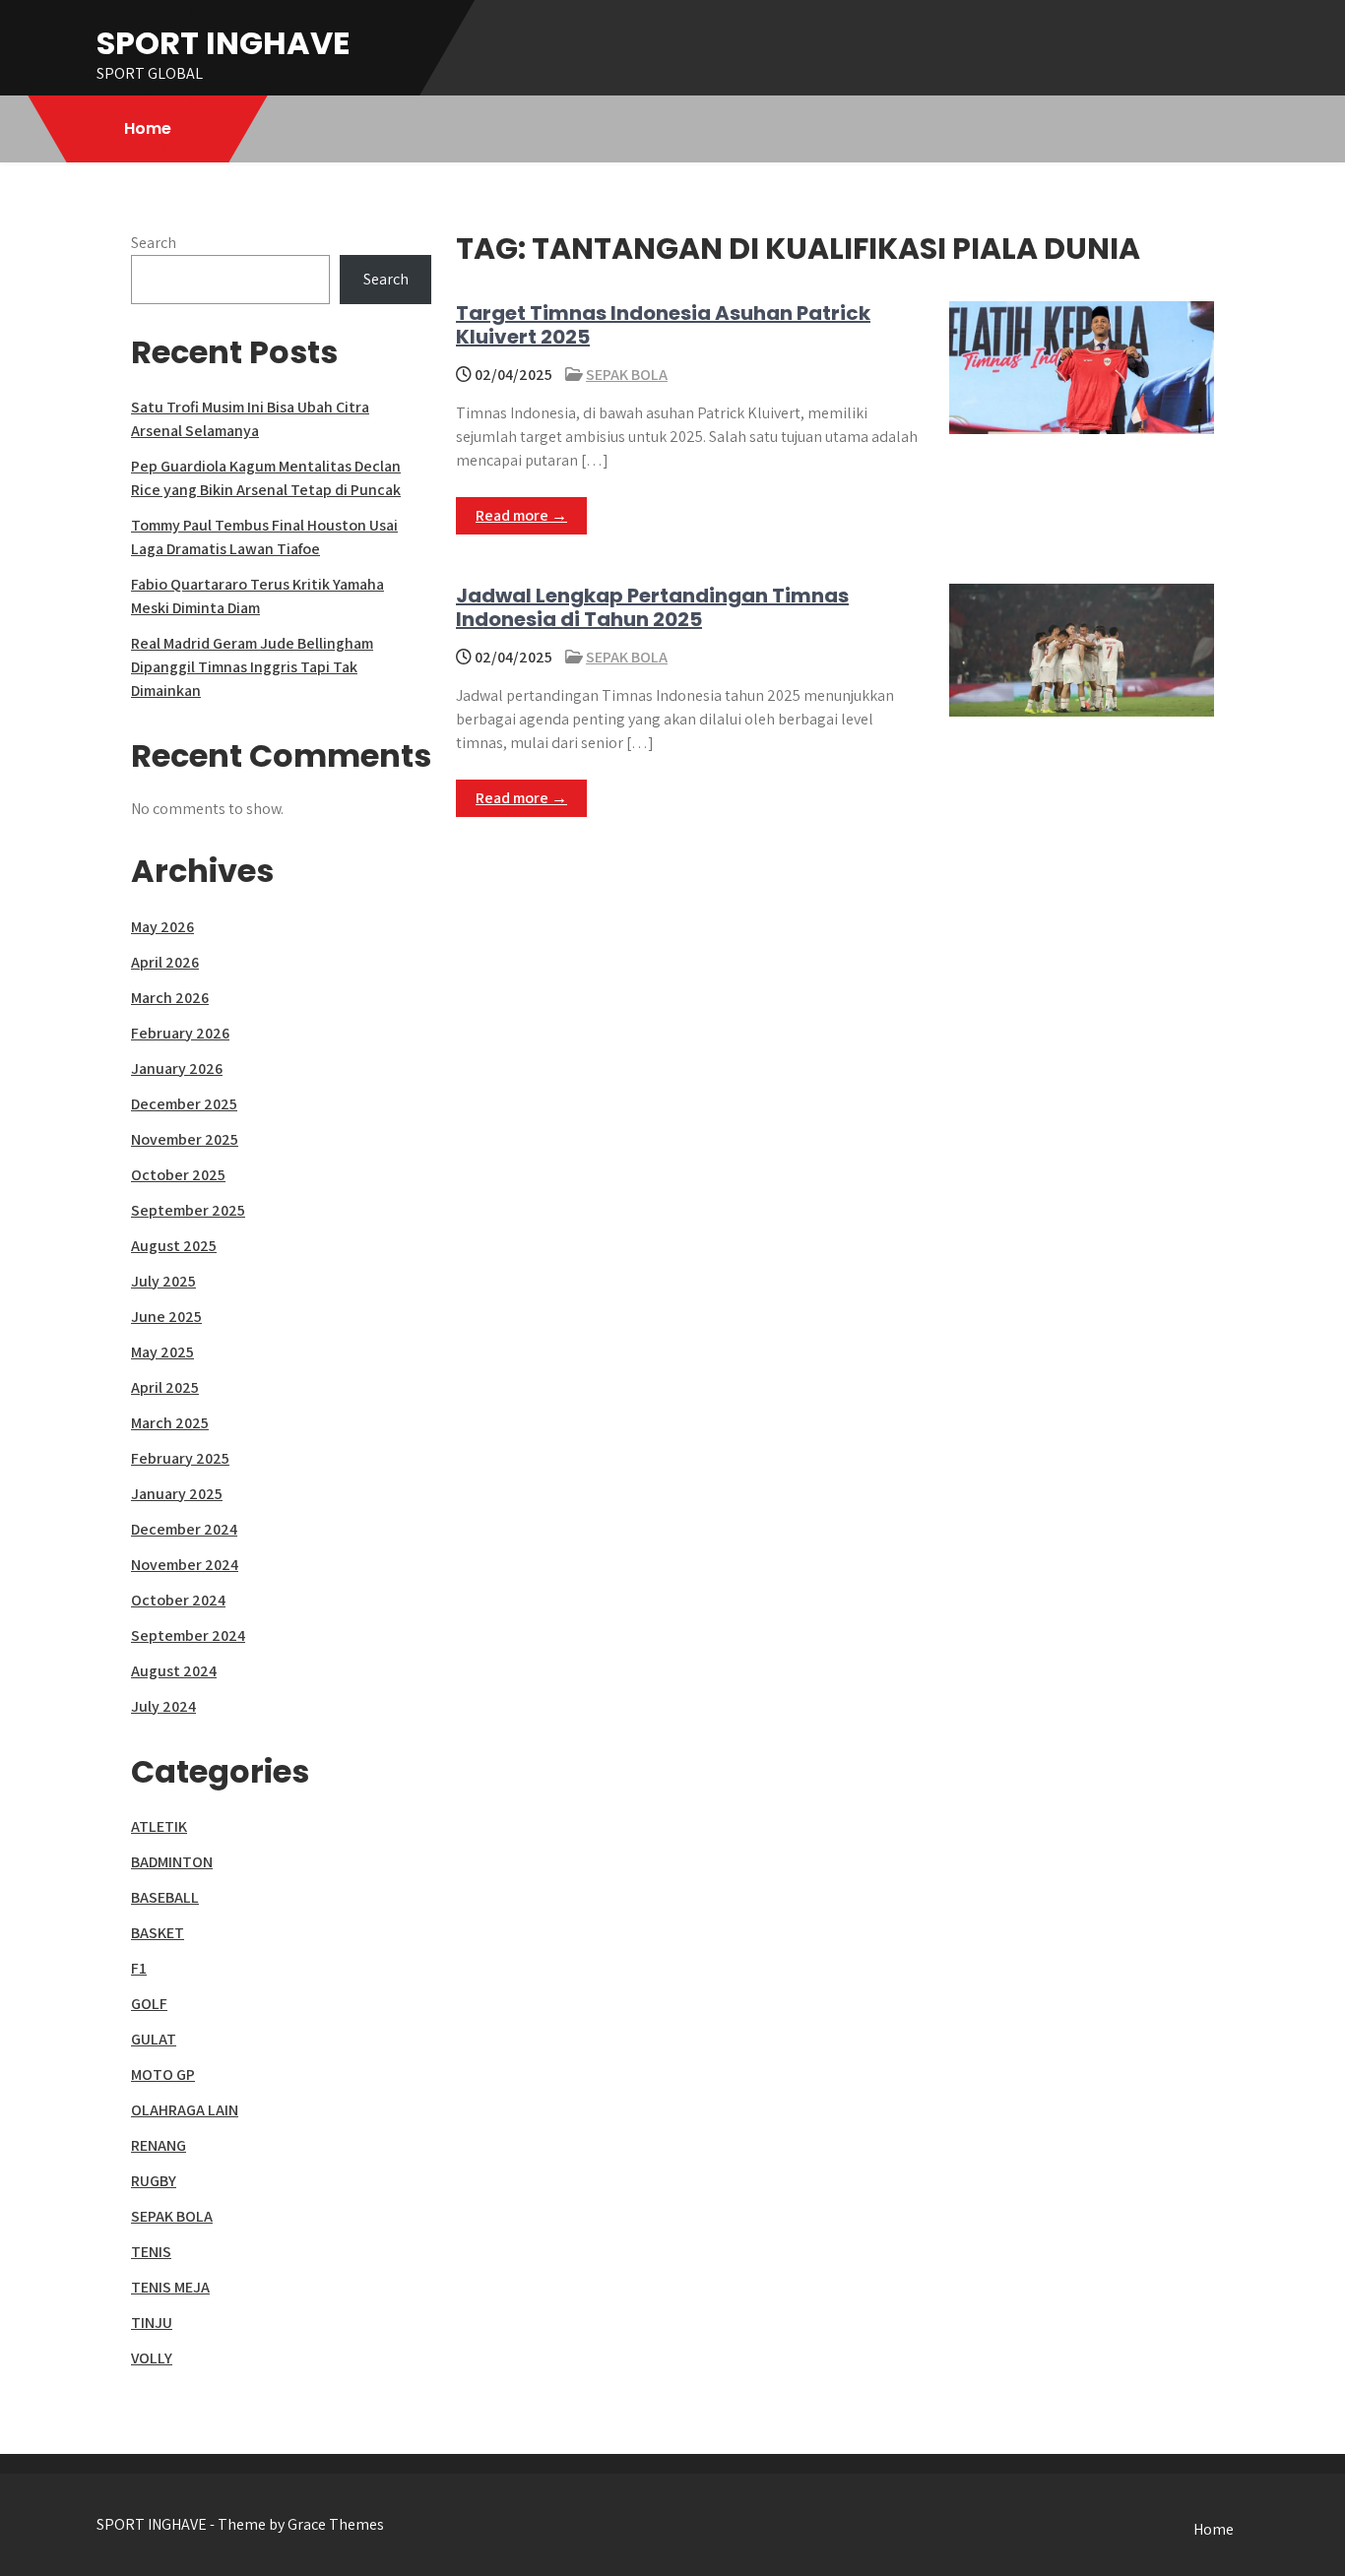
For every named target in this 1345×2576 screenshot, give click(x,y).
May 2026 (162, 927)
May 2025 (162, 1352)
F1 (139, 1968)
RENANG (159, 2145)
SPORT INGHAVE (224, 43)
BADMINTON (172, 1862)
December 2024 (184, 1529)
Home (148, 128)
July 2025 (163, 1281)
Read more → (521, 515)
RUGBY (154, 2181)
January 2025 (177, 1494)
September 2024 (188, 1635)
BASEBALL (165, 1897)
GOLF (149, 2004)
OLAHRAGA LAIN (185, 2110)
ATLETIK (159, 1826)
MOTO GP (163, 2074)
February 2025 (180, 1458)
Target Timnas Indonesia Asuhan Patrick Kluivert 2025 (663, 325)
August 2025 (174, 1246)
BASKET (158, 1933)
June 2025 (166, 1317)
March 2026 (170, 998)
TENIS (151, 2252)
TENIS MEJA (170, 2287)
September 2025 (188, 1210)
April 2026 (165, 962)
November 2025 (185, 1139)
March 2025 (170, 1423)
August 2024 (174, 1671)
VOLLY (152, 2358)
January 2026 (177, 1068)
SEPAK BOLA (627, 375)
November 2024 (185, 1565)
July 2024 (163, 1706)
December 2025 (184, 1104)
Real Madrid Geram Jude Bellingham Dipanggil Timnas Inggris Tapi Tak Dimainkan (252, 667)
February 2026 (180, 1033)
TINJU (152, 2323)
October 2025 (178, 1175)
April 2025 (165, 1387)
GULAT (154, 2039)
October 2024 (178, 1600)
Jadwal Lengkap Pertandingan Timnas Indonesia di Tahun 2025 (652, 607)
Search (154, 243)
